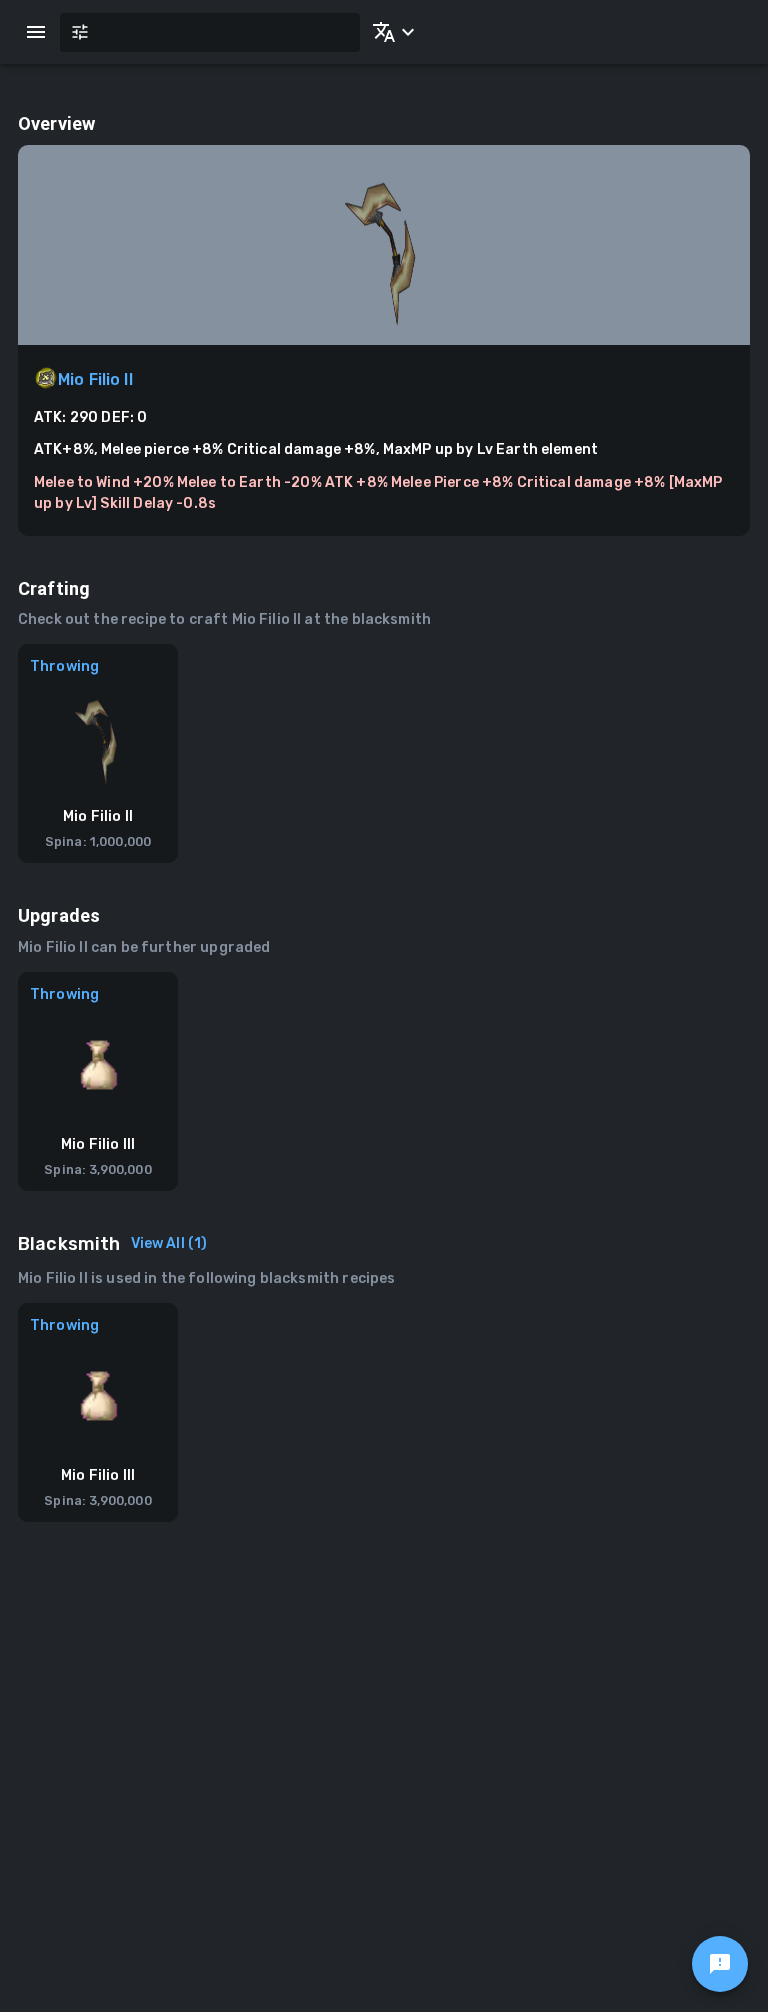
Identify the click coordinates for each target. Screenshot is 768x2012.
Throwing (64, 666)
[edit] (720, 1964)
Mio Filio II (95, 379)
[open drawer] (36, 32)
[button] (390, 32)
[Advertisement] (384, 1722)
